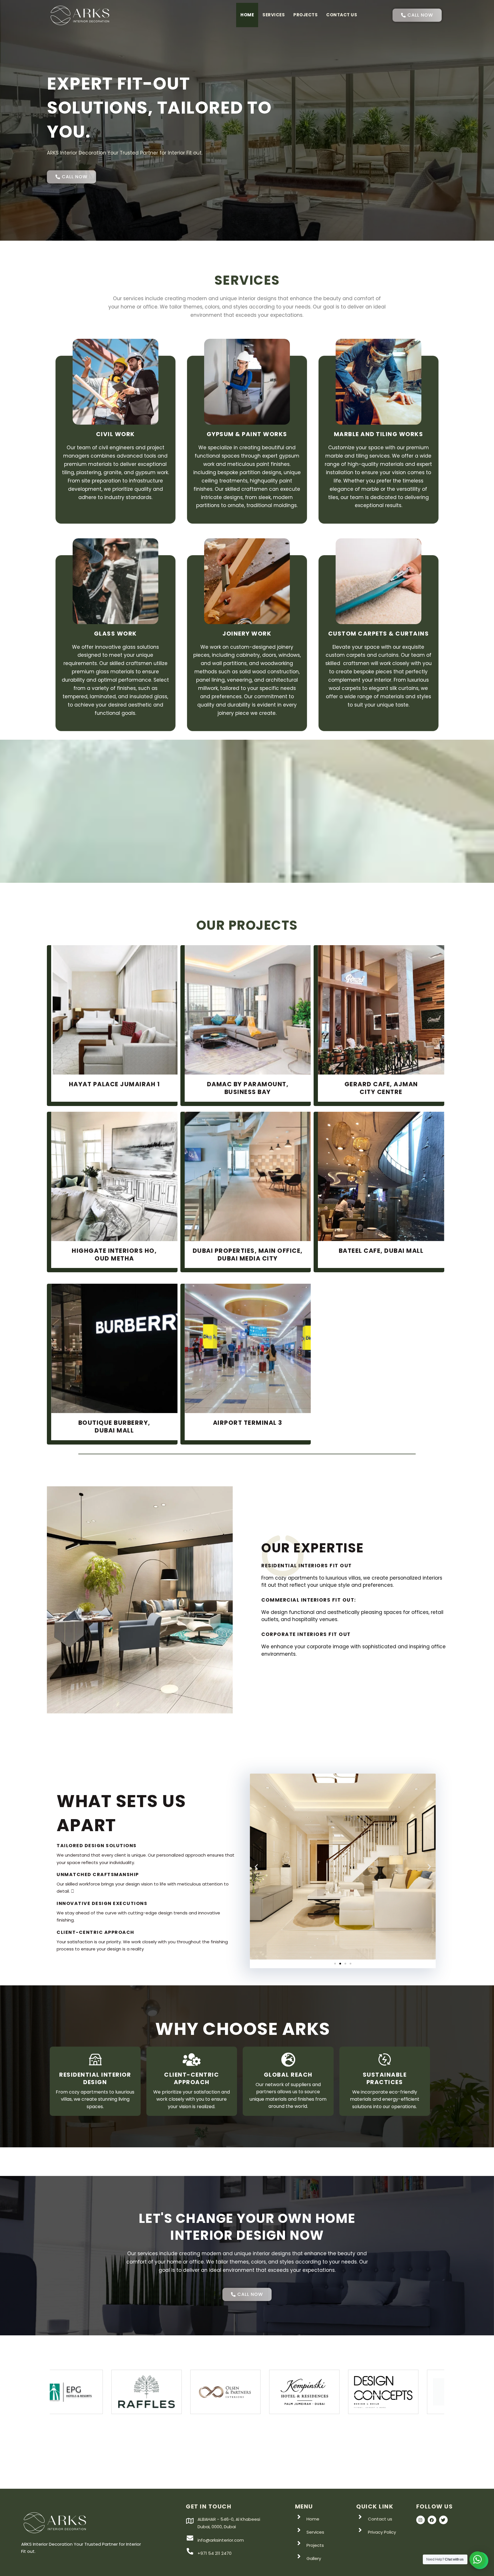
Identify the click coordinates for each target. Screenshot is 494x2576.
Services (274, 15)
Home (247, 15)
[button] (256, 1866)
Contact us (342, 15)
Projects (305, 15)
